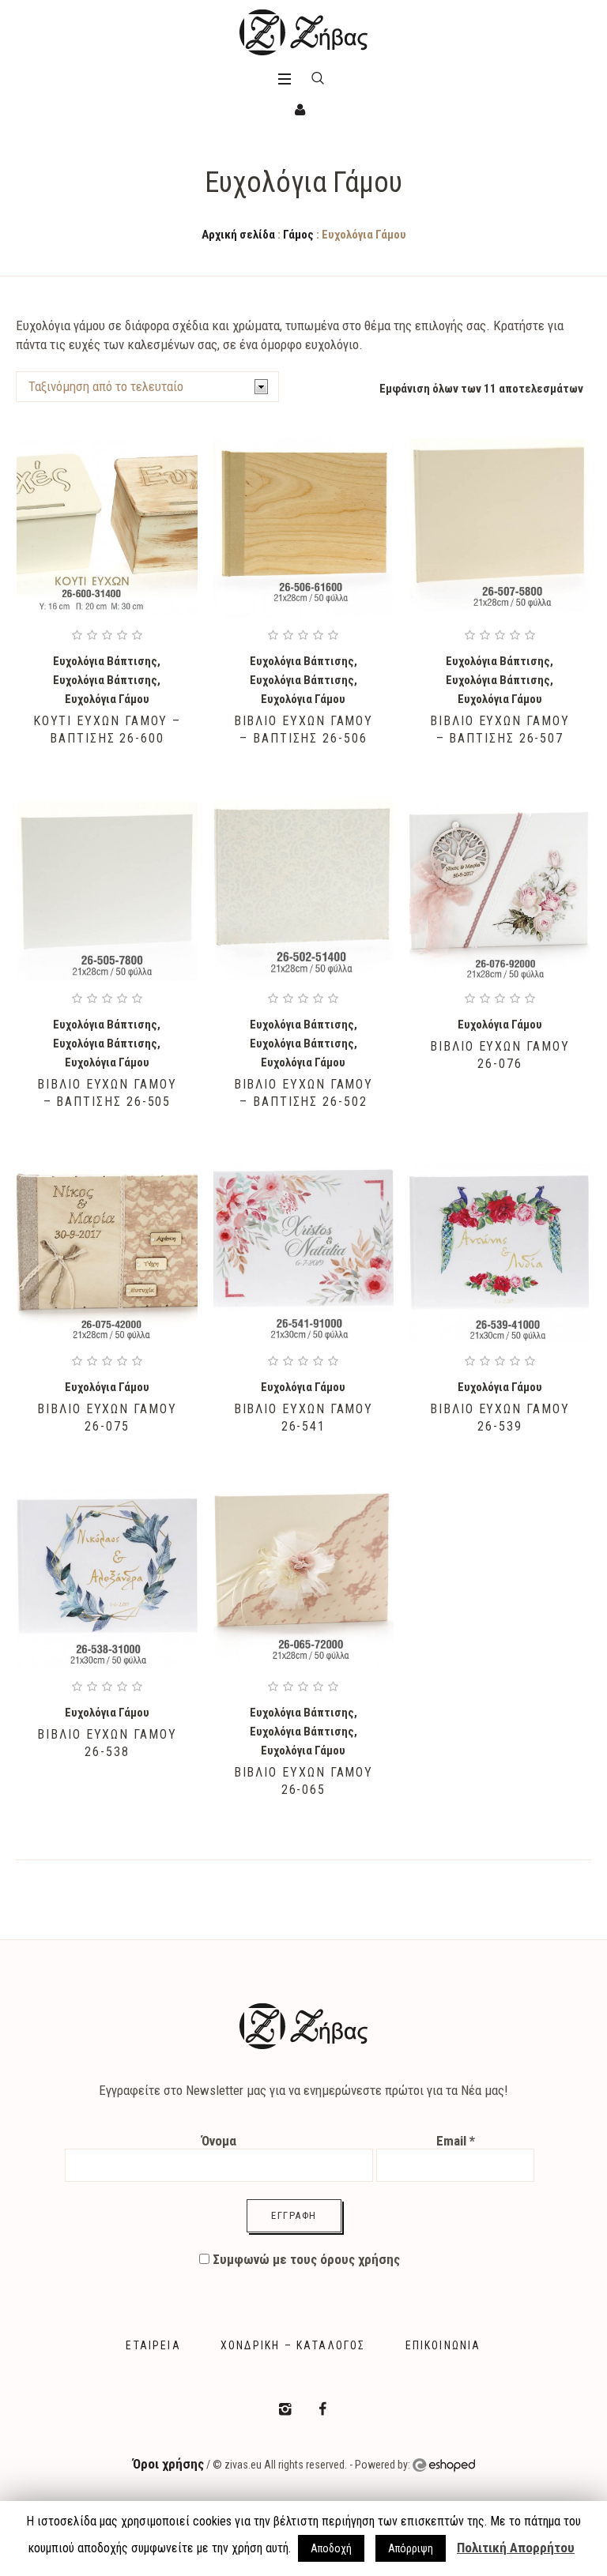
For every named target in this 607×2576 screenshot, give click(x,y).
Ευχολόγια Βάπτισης (105, 661)
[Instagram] (285, 2409)
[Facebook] (322, 2409)
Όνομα (219, 2141)
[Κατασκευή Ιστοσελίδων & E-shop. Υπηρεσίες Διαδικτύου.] (444, 2465)
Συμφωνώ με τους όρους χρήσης (305, 2259)
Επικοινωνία (443, 2345)
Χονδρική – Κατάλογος (293, 2345)
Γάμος (298, 235)
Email (456, 2141)
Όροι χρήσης (168, 2464)
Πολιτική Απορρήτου (516, 2548)
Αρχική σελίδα (238, 235)
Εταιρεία (153, 2345)
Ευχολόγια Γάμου (107, 699)
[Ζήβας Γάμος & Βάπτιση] (303, 32)
